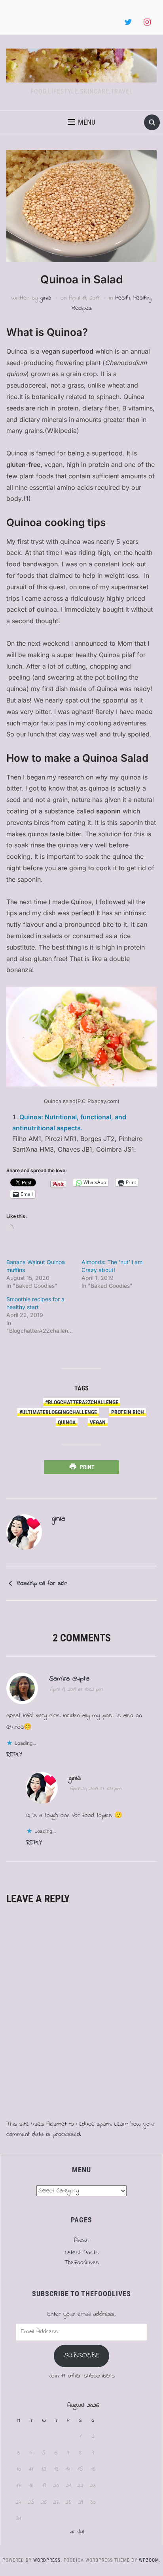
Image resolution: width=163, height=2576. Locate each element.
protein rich (128, 1412)
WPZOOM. (150, 2560)
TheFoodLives (82, 2263)
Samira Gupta (69, 1679)
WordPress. (48, 2560)
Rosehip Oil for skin (42, 1583)
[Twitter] (128, 22)
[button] (81, 122)
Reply (14, 1755)
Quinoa (67, 1422)
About (81, 2241)
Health (123, 298)
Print (87, 1467)
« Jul (77, 2532)
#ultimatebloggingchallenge (58, 1412)
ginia (46, 298)
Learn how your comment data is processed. (81, 2129)
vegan (98, 1422)
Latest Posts (82, 2253)
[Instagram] (147, 22)
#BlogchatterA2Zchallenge (82, 1402)
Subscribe (82, 2356)
